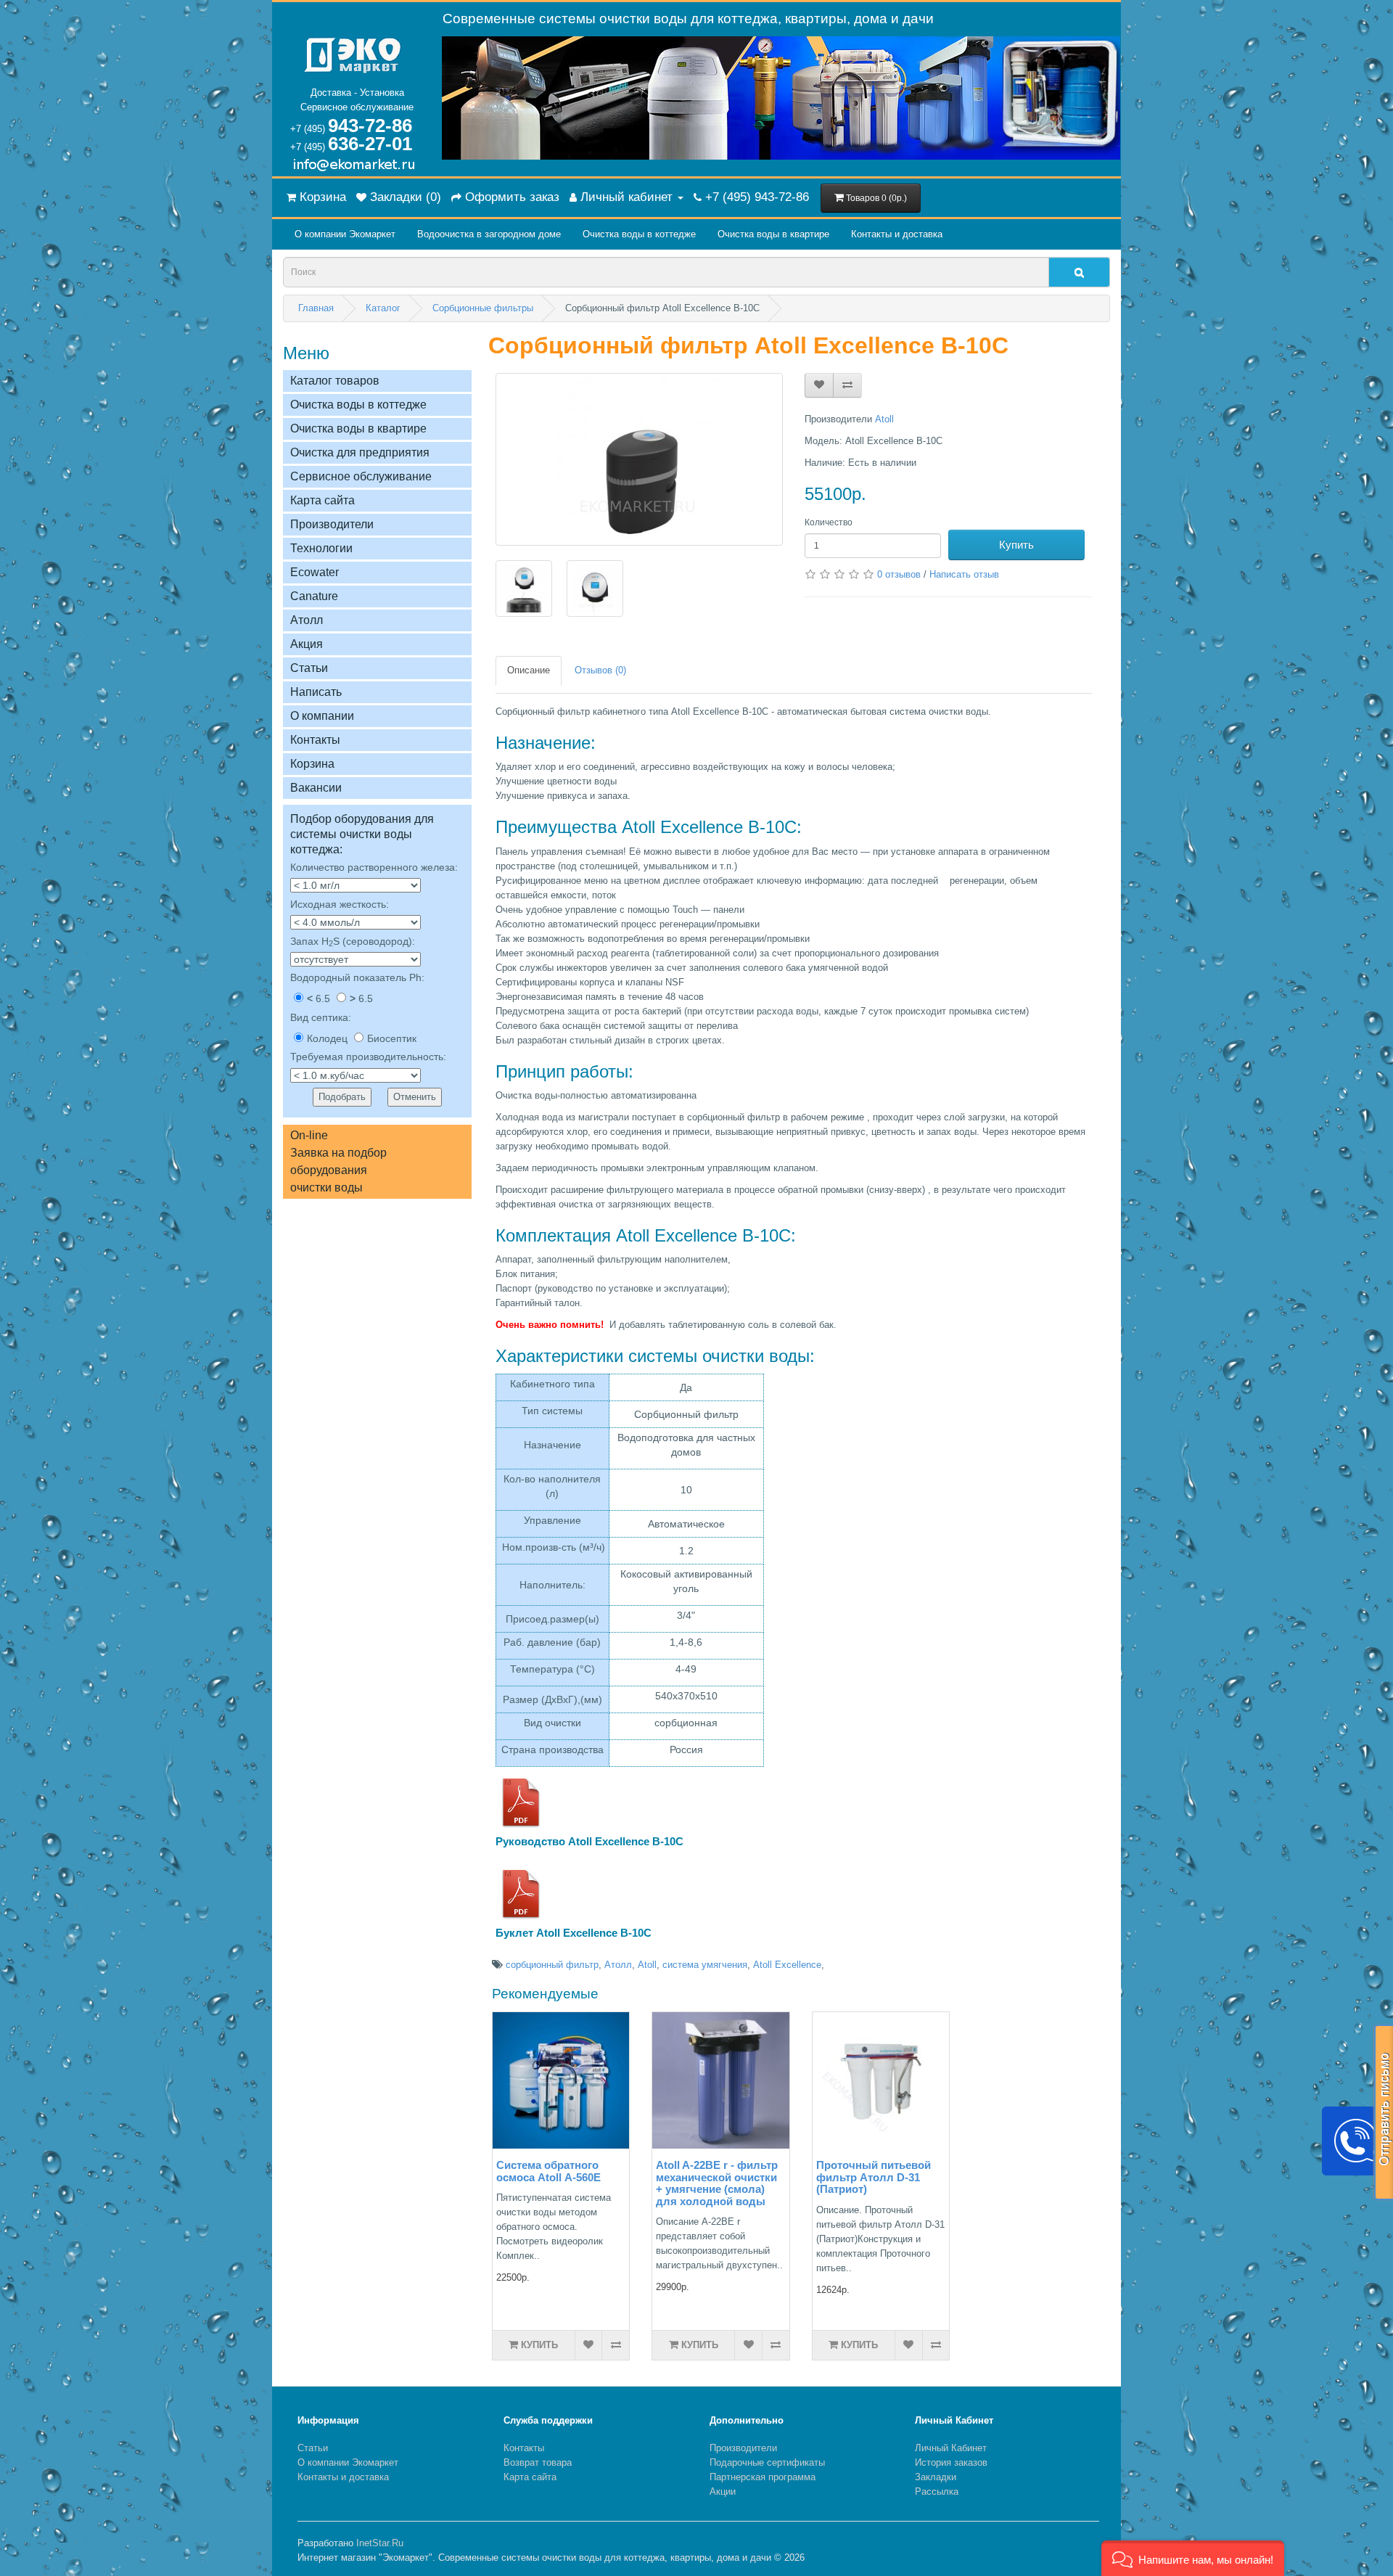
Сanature (314, 596)
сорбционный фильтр (552, 1965)
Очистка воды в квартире (773, 234)
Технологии (321, 548)
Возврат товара (538, 2462)
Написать (316, 692)
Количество (829, 522)
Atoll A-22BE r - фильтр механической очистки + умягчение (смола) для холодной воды (717, 2183)
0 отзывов (899, 574)
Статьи (309, 668)
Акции (723, 2491)
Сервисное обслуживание (361, 476)
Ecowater (315, 572)
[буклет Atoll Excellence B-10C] (521, 1894)
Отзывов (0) (600, 670)
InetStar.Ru (380, 2543)
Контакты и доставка (897, 234)
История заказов (951, 2462)
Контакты (315, 740)
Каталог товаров (335, 381)
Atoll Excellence (787, 1965)
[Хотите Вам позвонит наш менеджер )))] (1357, 2141)
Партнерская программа (763, 2477)
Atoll (884, 419)
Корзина (312, 764)
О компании (322, 716)
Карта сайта (322, 500)
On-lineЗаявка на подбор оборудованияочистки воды (338, 1161)
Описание (529, 670)
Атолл (307, 620)
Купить (1016, 545)
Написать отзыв (964, 574)
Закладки (936, 2477)
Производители (332, 524)
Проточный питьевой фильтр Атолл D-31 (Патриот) (874, 2177)
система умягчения (705, 1965)
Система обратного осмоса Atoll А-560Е (548, 2171)
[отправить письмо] (1384, 2112)
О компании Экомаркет (345, 234)
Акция (307, 644)
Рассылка (937, 2491)
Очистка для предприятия (360, 452)
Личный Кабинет (951, 2448)
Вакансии (316, 788)
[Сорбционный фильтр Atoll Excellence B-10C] (639, 459)
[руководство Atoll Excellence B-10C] (521, 1802)
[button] (1193, 2558)
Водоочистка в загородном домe (489, 234)
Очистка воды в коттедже (639, 234)
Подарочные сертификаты (767, 2462)
